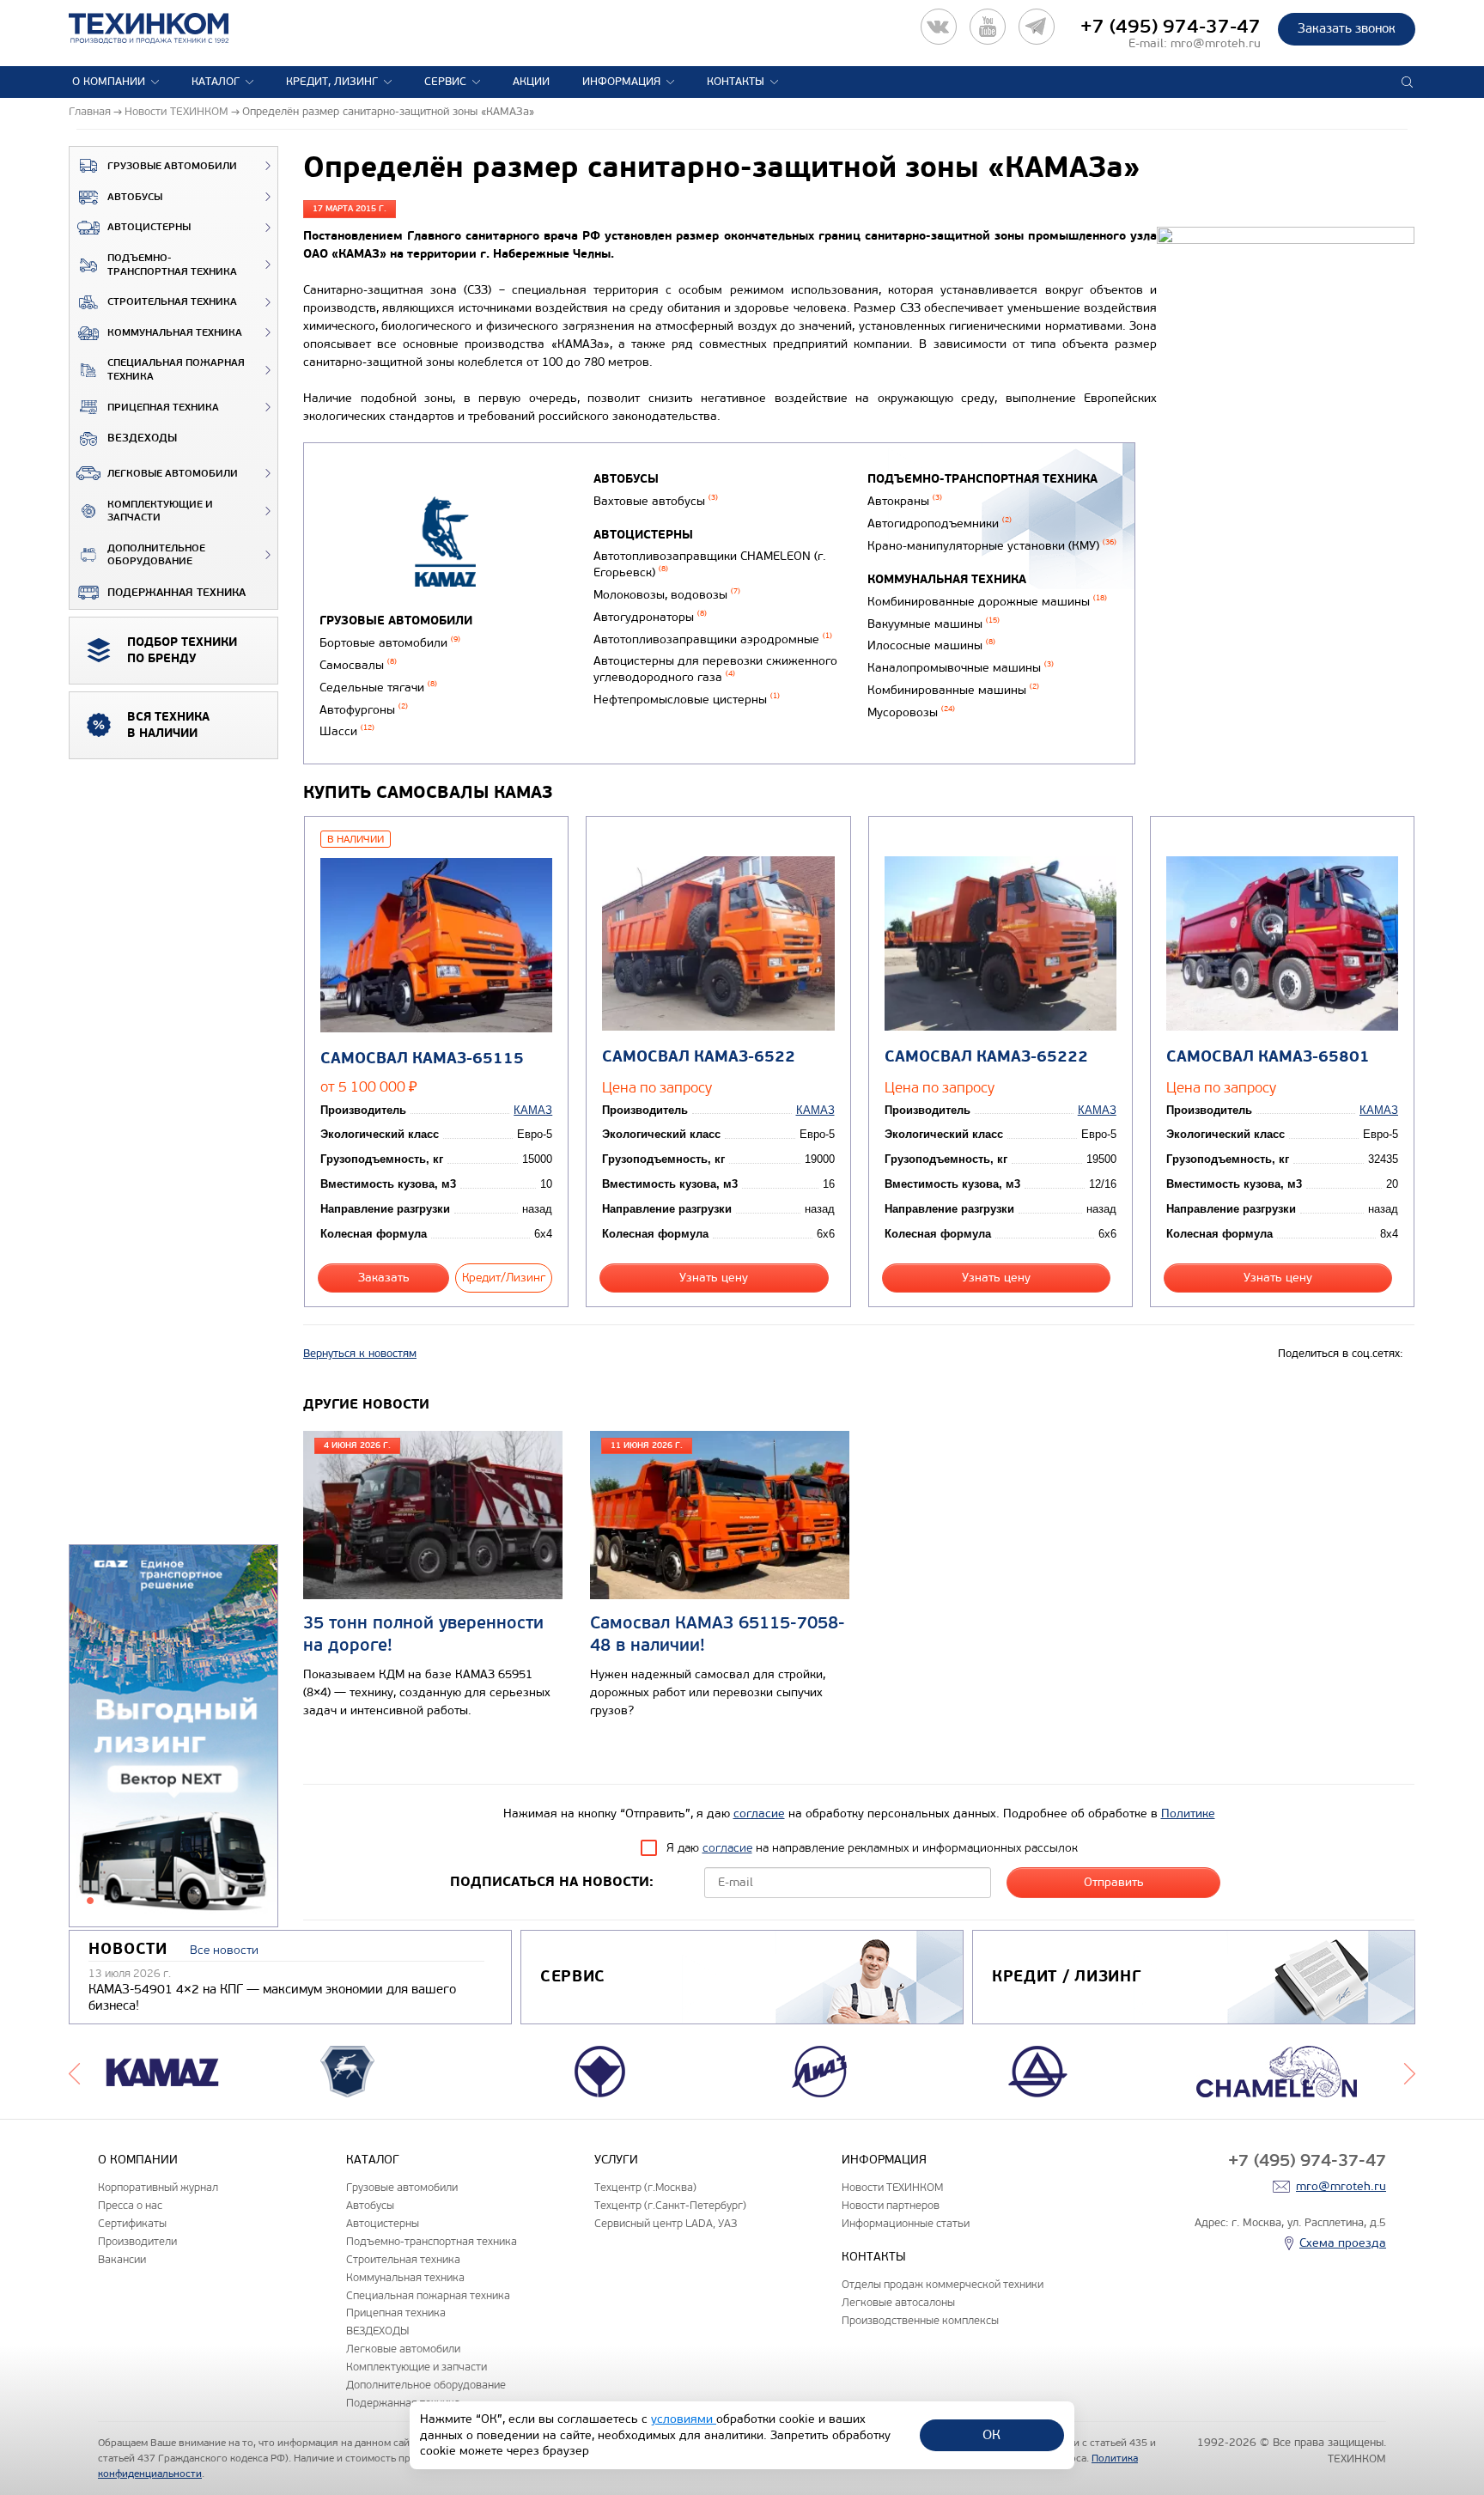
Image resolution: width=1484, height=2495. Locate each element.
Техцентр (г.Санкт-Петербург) (670, 2205)
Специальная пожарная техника (176, 370)
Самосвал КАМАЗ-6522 (699, 1057)
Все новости (224, 1950)
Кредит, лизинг (332, 82)
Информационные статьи (906, 2223)
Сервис (445, 82)
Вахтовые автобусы (656, 501)
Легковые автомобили (173, 474)
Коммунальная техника (175, 333)
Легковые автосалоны (898, 2302)
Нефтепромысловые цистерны (687, 700)
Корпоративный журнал (158, 2187)
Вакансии (122, 2259)
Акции (531, 82)
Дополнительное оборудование (156, 555)
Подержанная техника (176, 593)
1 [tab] (90, 1901)
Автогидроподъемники (940, 523)
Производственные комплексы (920, 2320)
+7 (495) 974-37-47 (1171, 27)
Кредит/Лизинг (504, 1278)
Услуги (616, 2160)
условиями (684, 2419)
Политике (1188, 1813)
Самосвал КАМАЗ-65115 (422, 1059)
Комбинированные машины (953, 690)
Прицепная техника (163, 408)
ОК (991, 2434)
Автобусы (135, 197)
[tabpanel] (173, 1737)
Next (1410, 2072)
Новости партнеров (891, 2205)
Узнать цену (714, 1278)
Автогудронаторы (650, 617)
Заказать (384, 1278)
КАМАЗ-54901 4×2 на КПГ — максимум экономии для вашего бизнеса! (272, 1998)
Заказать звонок (1347, 28)
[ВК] (939, 27)
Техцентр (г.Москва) (645, 2187)
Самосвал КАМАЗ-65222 (986, 1057)
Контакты (736, 82)
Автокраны (905, 501)
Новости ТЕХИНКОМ (892, 2187)
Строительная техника (172, 302)
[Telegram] (1037, 27)
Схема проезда (1343, 2243)
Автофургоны (364, 710)
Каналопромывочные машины (961, 668)
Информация (621, 82)
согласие (759, 1813)
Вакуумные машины (934, 624)
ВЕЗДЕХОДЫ (142, 438)
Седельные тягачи (378, 688)
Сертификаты (132, 2223)
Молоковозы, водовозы (667, 595)
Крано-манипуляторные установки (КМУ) (992, 546)
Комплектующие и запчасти (160, 511)
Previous (74, 2072)
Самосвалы (358, 665)
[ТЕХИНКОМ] (166, 28)
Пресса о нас (130, 2205)
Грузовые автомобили (172, 166)
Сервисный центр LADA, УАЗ (666, 2223)
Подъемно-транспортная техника (172, 265)
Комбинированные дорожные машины (987, 602)
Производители (137, 2241)
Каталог (216, 82)
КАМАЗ (533, 1110)
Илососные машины (931, 645)
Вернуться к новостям (360, 1354)
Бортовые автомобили (390, 643)
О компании (109, 82)
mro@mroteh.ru (1216, 43)
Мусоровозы (911, 712)
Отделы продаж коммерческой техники (943, 2284)
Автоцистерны (149, 227)
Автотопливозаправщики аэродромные (713, 639)
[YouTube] (988, 27)
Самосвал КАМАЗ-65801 (1268, 1057)
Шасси (347, 731)
